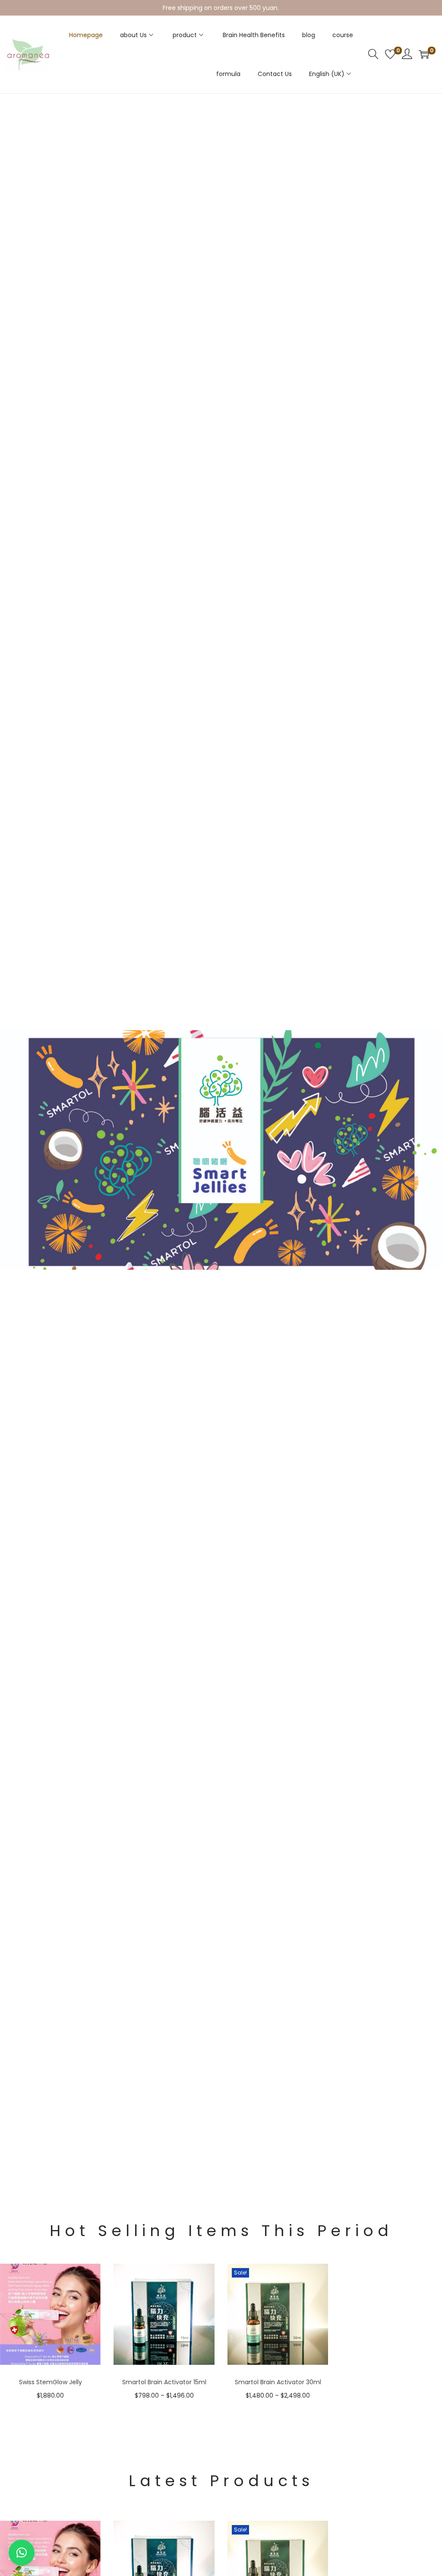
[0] (390, 54)
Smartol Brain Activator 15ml (164, 2382)
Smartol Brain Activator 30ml (278, 2382)
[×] (22, 2553)
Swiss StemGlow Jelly (51, 2382)
